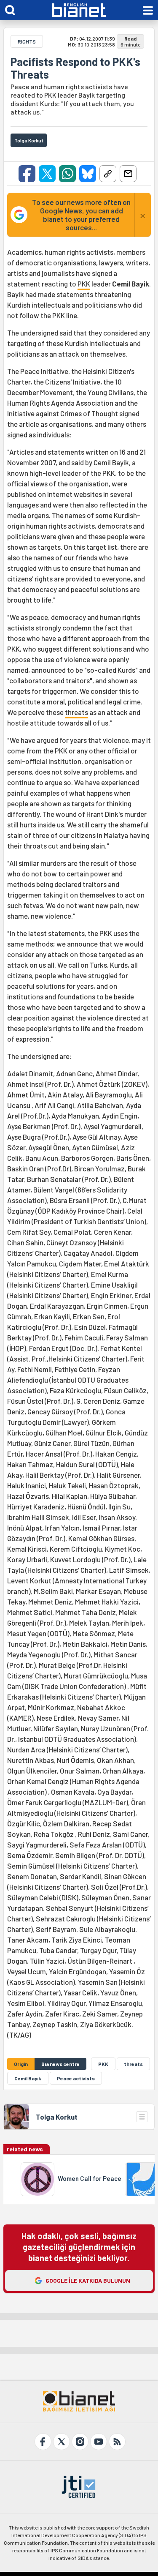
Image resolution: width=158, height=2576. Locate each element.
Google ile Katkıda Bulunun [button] (88, 2280)
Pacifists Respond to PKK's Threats (75, 68)
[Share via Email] (128, 174)
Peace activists (76, 2078)
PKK (84, 284)
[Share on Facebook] (27, 174)
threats (76, 712)
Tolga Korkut (57, 2117)
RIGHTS (27, 41)
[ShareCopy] (108, 174)
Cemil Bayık (28, 2078)
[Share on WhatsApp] (67, 174)
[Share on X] (47, 174)
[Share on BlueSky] (88, 174)
